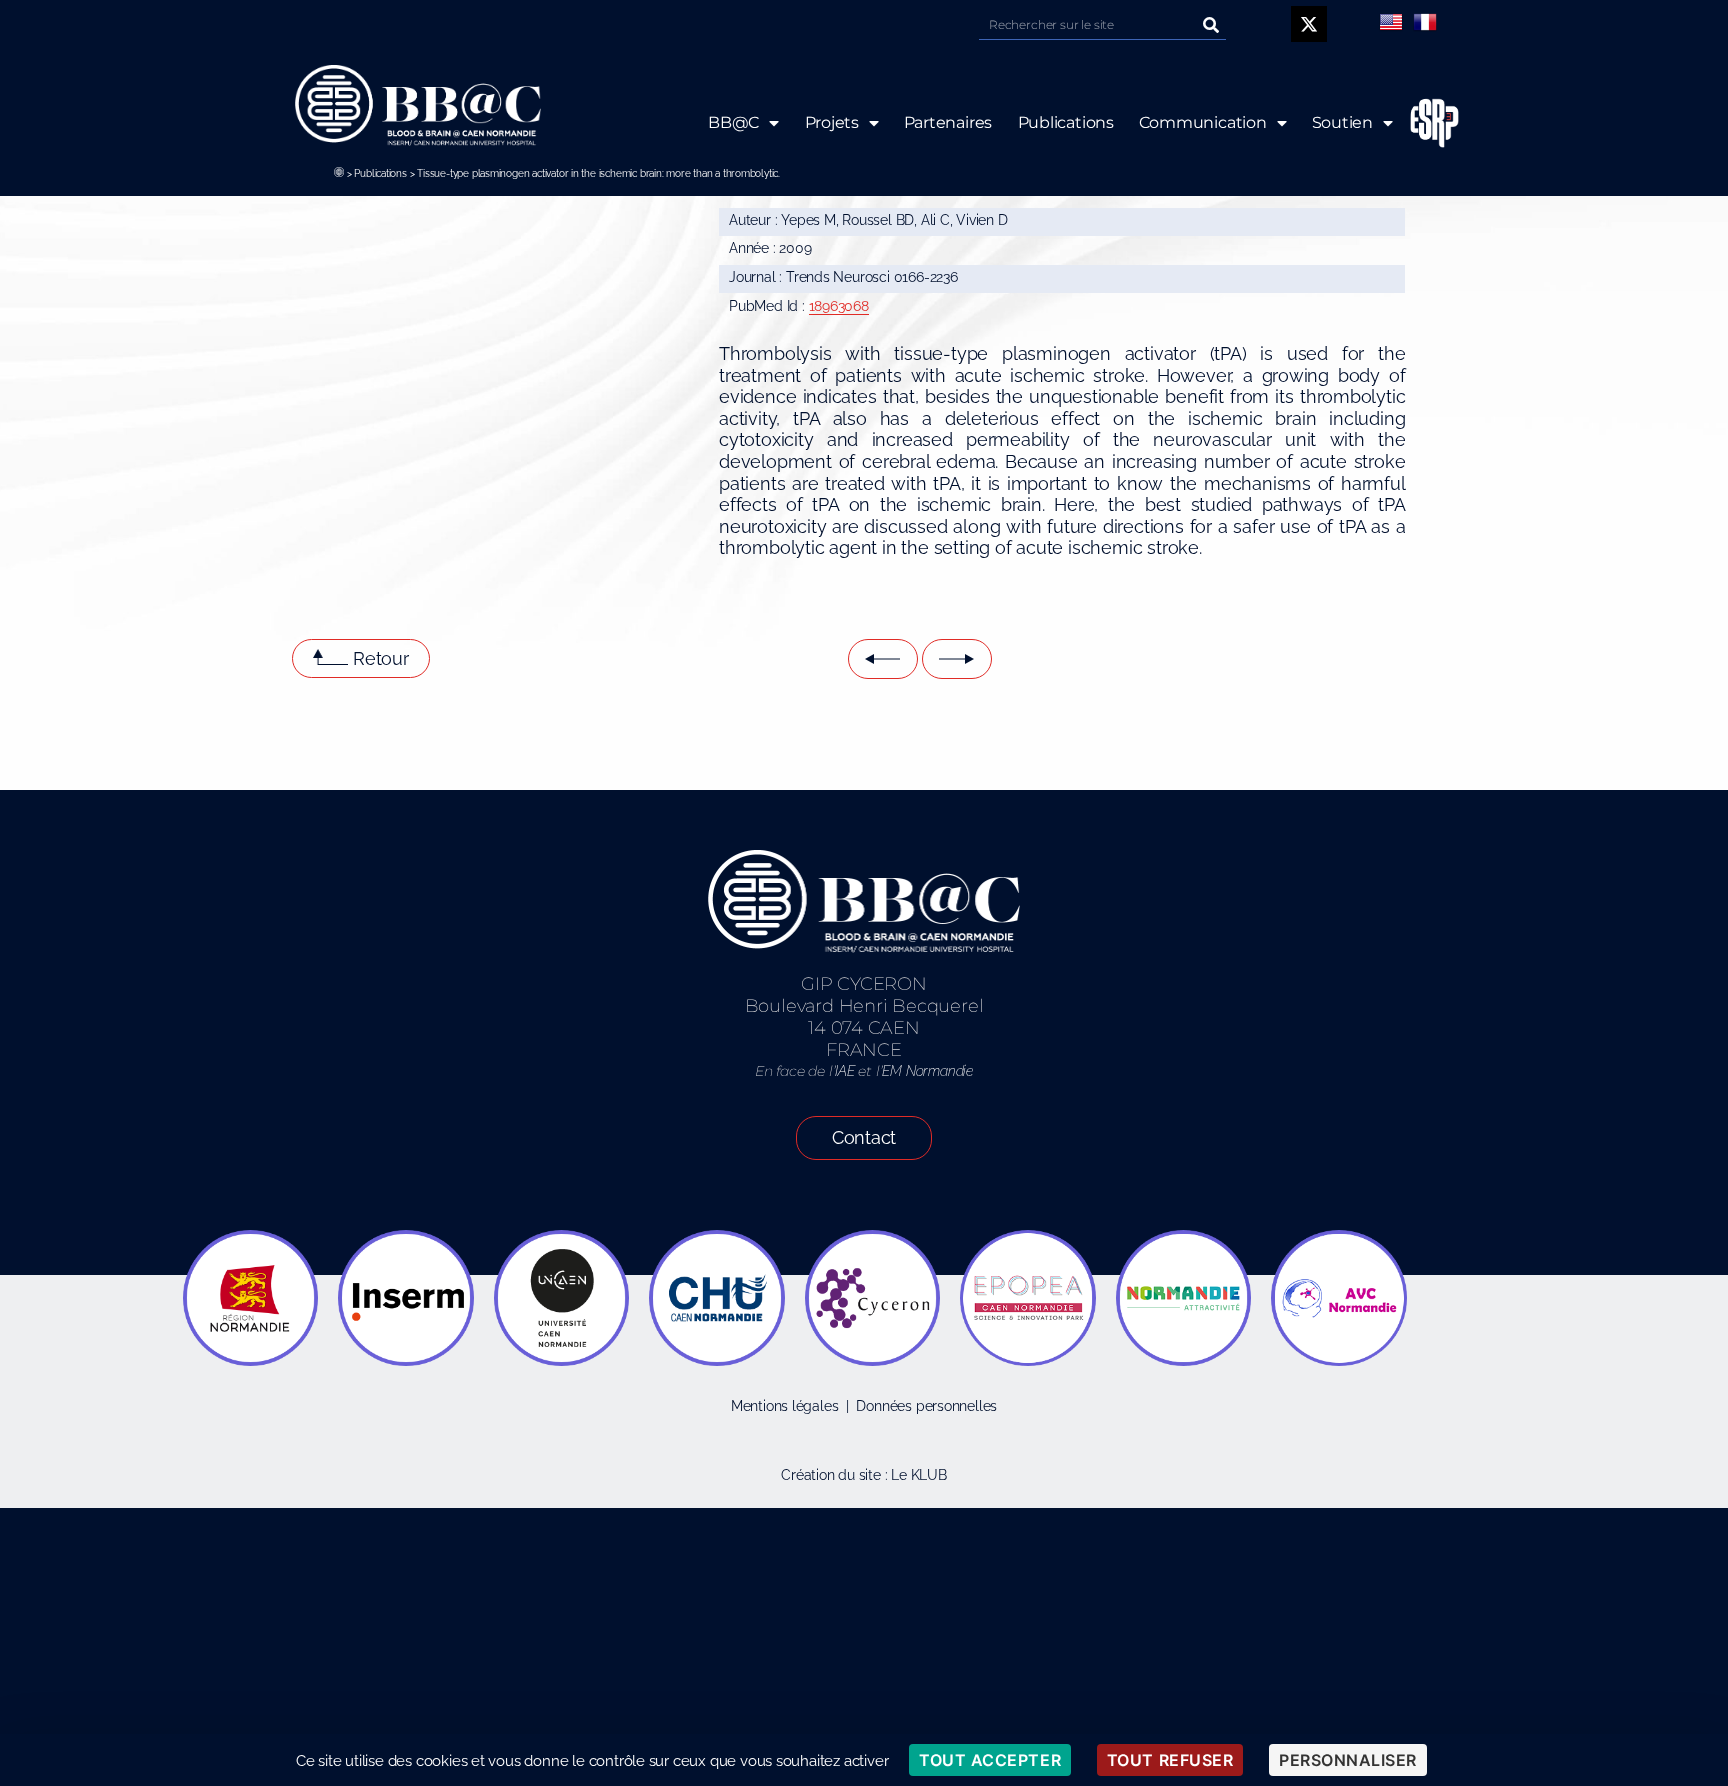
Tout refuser (1170, 1760)
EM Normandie (927, 1071)
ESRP (1435, 123)
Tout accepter (990, 1760)
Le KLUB (919, 1475)
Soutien (1343, 122)
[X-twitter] (1309, 24)
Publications (380, 173)
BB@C (733, 122)
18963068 (839, 306)
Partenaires (947, 122)
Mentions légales (785, 1406)
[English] (1391, 22)
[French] (1425, 22)
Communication (1203, 122)
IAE (844, 1071)
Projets (831, 122)
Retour (381, 658)
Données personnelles (926, 1406)
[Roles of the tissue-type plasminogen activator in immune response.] (957, 659)
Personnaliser (1348, 1760)
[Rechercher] (1211, 24)
